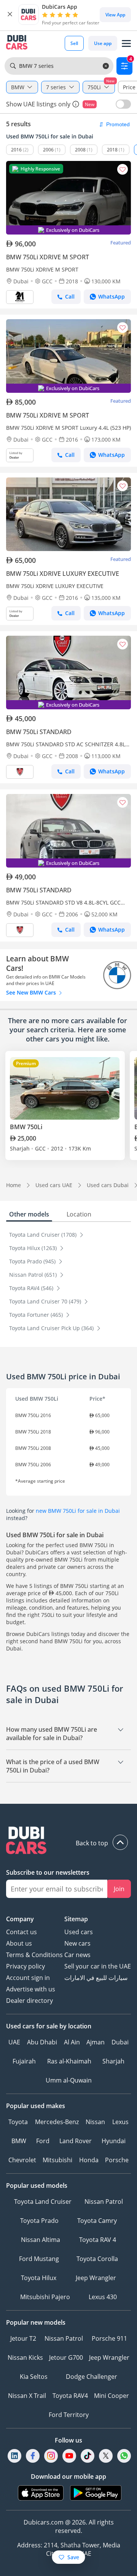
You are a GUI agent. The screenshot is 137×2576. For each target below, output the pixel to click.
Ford (43, 2141)
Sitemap (76, 1919)
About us (19, 1943)
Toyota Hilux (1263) (34, 1248)
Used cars (79, 1932)
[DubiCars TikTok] (88, 2456)
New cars (77, 1943)
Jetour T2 (23, 2338)
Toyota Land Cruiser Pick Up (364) (52, 1328)
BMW (19, 2141)
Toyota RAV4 (70, 2396)
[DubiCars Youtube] (69, 2456)
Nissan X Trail (27, 2396)
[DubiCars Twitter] (106, 2456)
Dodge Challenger (92, 2377)
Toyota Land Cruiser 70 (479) (46, 1301)
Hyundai (114, 2141)
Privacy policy (25, 1966)
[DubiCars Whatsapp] (124, 2456)
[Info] (76, 104)
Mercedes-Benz (57, 2122)
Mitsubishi (57, 2160)
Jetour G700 (66, 2357)
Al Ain (72, 2042)
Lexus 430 (103, 2297)
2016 (16, 150)
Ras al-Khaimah (69, 2061)
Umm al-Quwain (69, 2080)
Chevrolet (22, 2160)
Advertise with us (31, 1989)
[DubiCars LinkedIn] (14, 2456)
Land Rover (76, 2141)
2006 (48, 150)
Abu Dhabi (42, 2042)
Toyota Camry (97, 2221)
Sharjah (113, 2061)
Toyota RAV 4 (98, 2240)
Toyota (18, 2122)
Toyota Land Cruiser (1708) (44, 1235)
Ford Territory (69, 2415)
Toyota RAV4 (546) (32, 1288)
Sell (74, 43)
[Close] (10, 14)
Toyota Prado (39, 2221)
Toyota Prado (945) (33, 1261)
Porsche (117, 2160)
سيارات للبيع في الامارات (96, 1978)
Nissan (95, 2122)
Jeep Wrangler (96, 2278)
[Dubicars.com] (68, 1841)
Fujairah (24, 2061)
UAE (14, 2042)
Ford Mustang (39, 2259)
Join (119, 1889)
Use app (103, 43)
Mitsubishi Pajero (45, 2297)
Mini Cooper (112, 2396)
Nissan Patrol (104, 2202)
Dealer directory (29, 2001)
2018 (112, 150)
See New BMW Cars (32, 992)
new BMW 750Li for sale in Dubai (78, 1511)
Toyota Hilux (39, 2278)
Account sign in (28, 1978)
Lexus (120, 2122)
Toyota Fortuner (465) (37, 1315)
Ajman (96, 2042)
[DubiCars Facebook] (33, 2456)
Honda (89, 2160)
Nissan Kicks (25, 2357)
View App (115, 15)
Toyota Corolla (97, 2259)
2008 (80, 150)
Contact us (22, 1932)
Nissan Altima (41, 2240)
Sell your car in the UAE (98, 1966)
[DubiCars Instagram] (51, 2456)
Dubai (120, 2042)
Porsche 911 (109, 2338)
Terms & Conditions (34, 1955)
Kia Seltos (34, 2377)
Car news (77, 1955)
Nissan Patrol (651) (34, 1275)
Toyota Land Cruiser (43, 2202)
